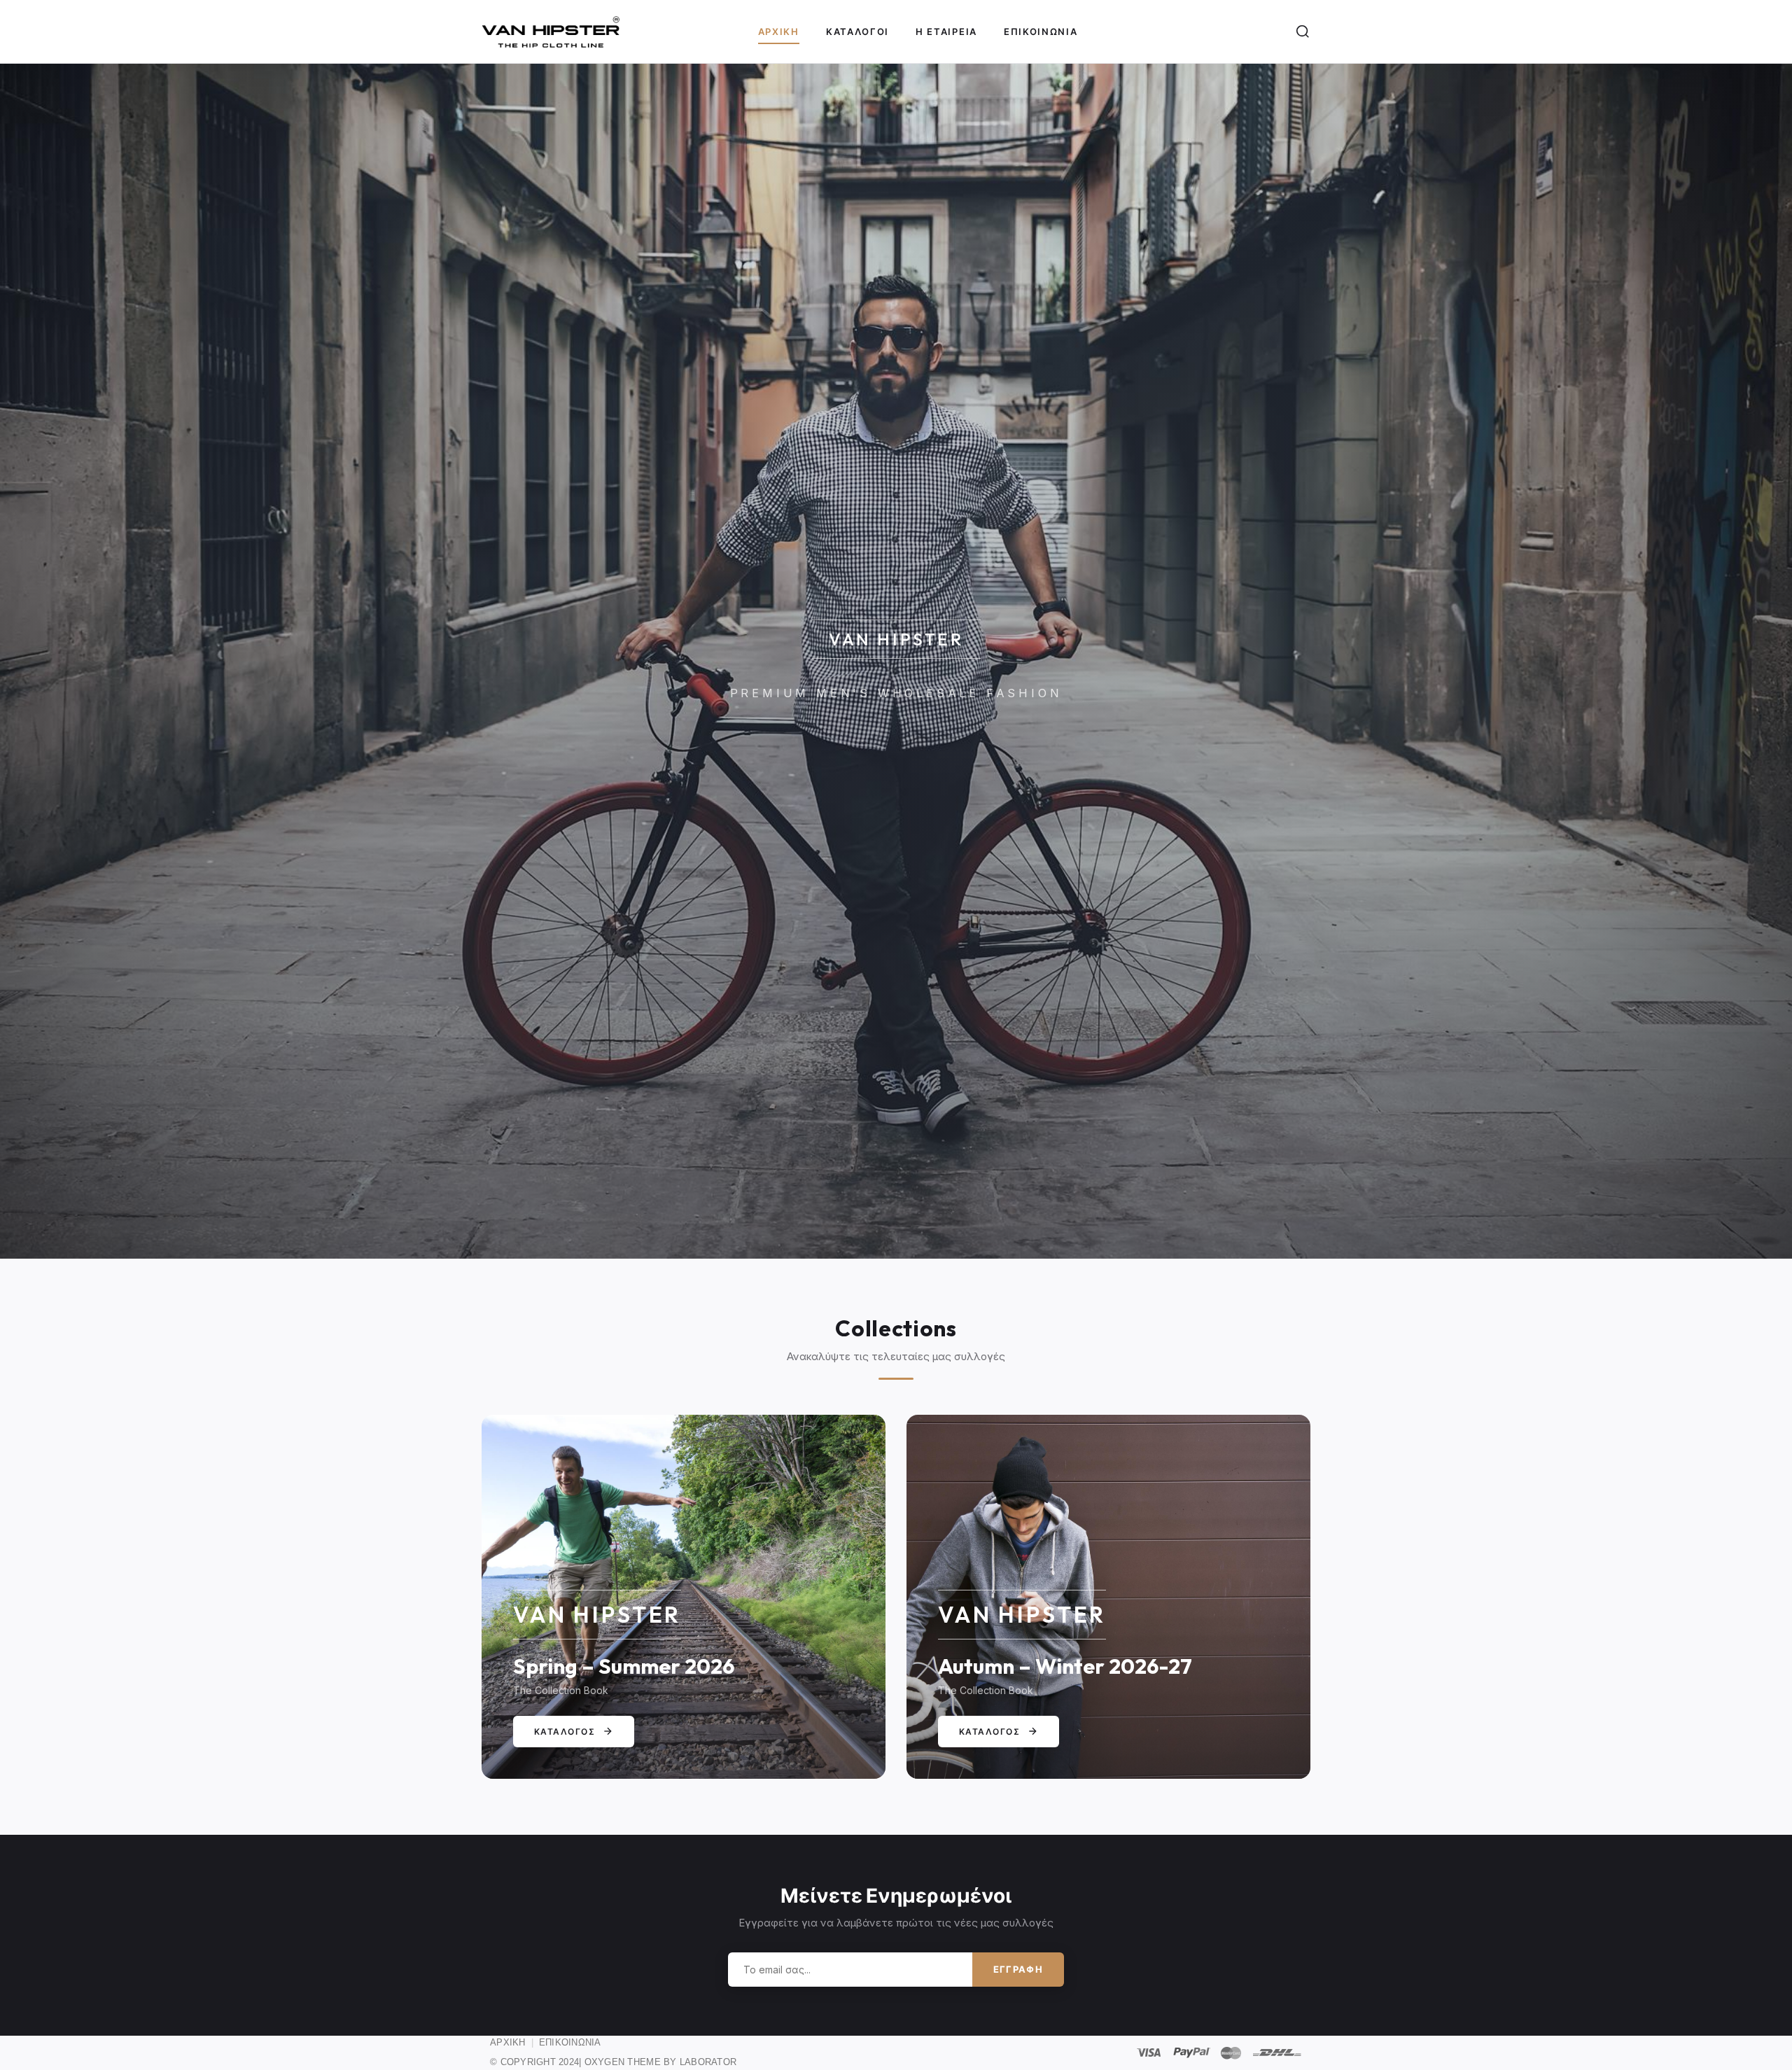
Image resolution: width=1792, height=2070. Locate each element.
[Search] (1303, 32)
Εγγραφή (1018, 1969)
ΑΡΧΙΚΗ (508, 2042)
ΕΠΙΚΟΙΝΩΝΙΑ (570, 2042)
